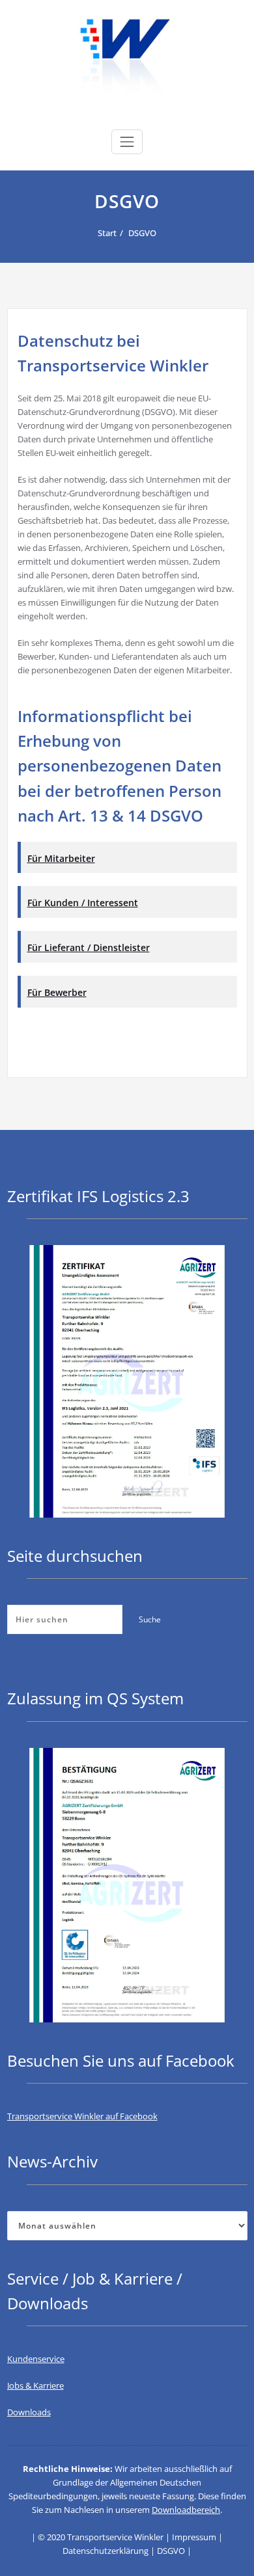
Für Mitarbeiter (61, 858)
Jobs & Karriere (35, 2385)
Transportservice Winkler (115, 2537)
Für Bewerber (57, 992)
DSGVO (142, 233)
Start (107, 233)
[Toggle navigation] (127, 142)
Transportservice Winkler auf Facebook (82, 2116)
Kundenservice (36, 2359)
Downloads (29, 2412)
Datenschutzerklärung (106, 2551)
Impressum (194, 2537)
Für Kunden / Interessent (83, 903)
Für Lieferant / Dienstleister (89, 947)
